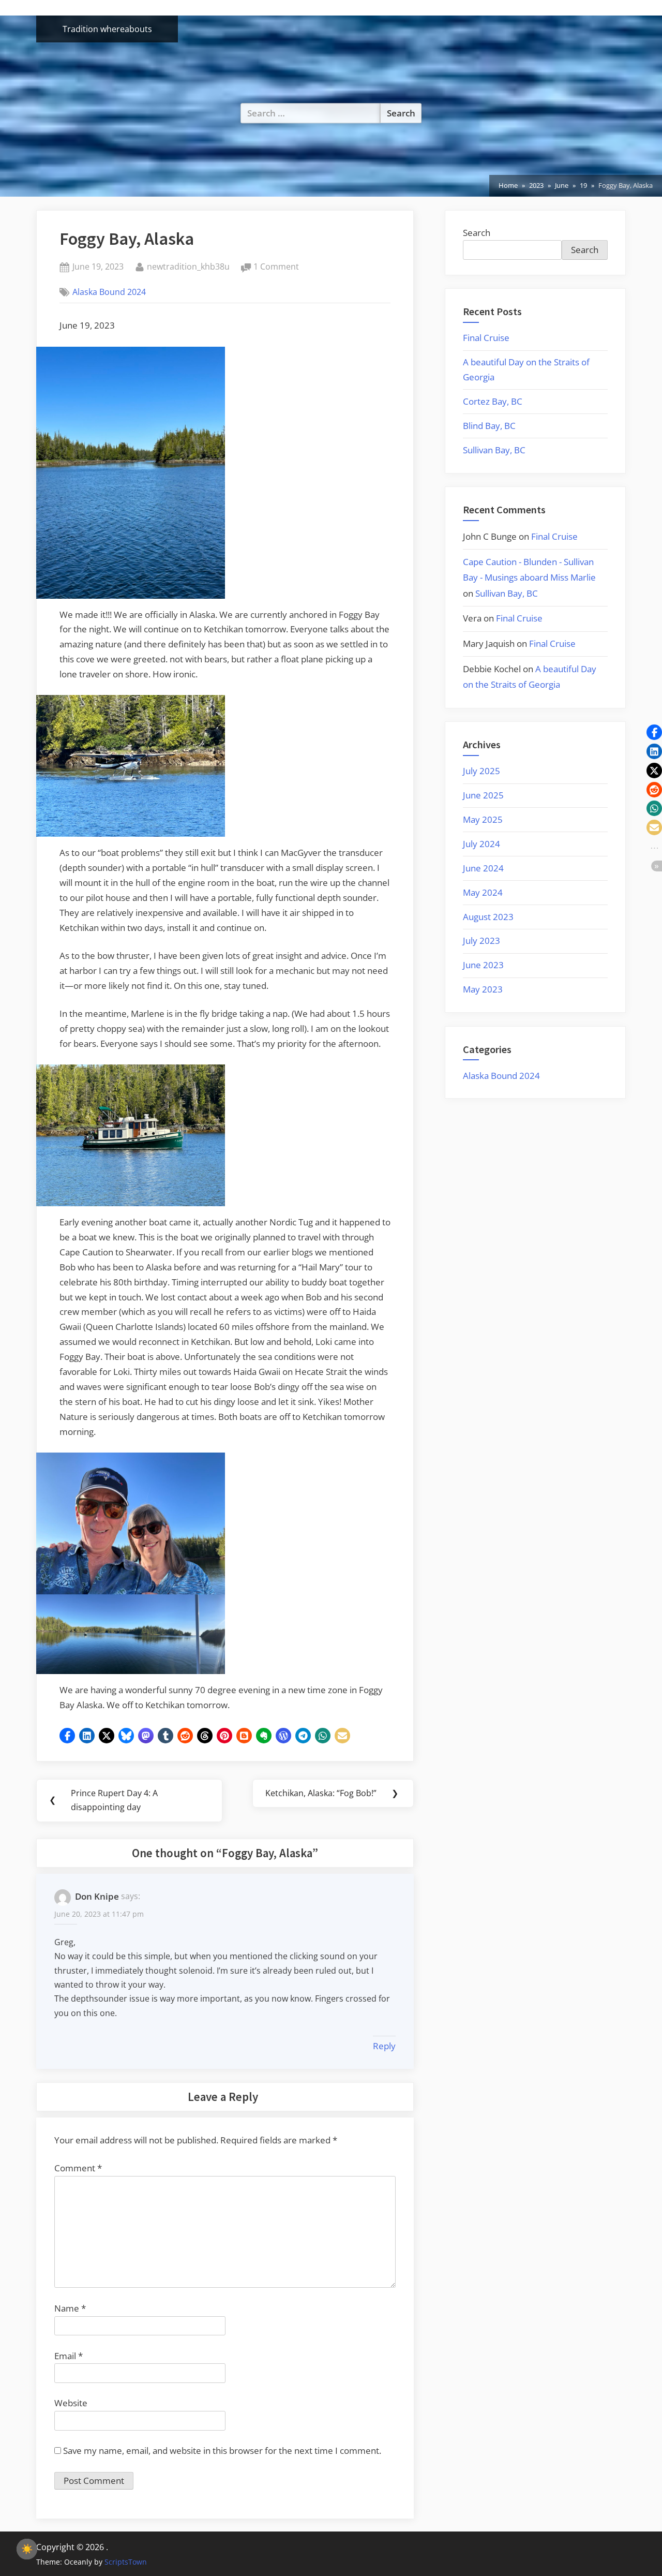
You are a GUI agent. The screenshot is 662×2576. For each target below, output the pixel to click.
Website (71, 2403)
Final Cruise (486, 338)
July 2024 (482, 844)
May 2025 (483, 819)
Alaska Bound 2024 (109, 292)
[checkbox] (27, 2549)
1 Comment (276, 267)
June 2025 (483, 795)
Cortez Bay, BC (493, 401)
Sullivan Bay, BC (494, 450)
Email (69, 2356)
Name (70, 2308)
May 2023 (483, 989)
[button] (67, 1736)
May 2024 (483, 892)
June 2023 (483, 965)
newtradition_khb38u (188, 266)
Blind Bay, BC (489, 426)
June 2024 (483, 868)
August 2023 (488, 917)
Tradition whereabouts (107, 29)
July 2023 (482, 941)
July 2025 (482, 771)
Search (477, 233)
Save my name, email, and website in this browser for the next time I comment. (222, 2451)
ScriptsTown (126, 2562)
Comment (78, 2168)
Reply (384, 2046)
